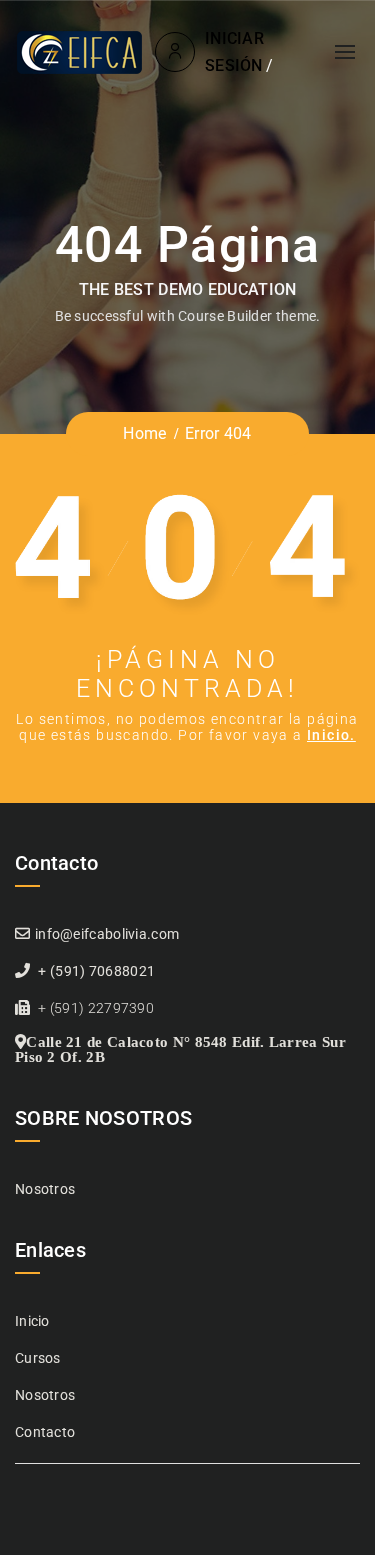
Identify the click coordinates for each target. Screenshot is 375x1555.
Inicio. (331, 735)
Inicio (32, 1321)
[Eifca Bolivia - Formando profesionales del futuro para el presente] (80, 52)
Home (144, 433)
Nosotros (45, 1189)
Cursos (38, 1358)
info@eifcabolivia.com (107, 934)
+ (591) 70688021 (96, 971)
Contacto (45, 1432)
